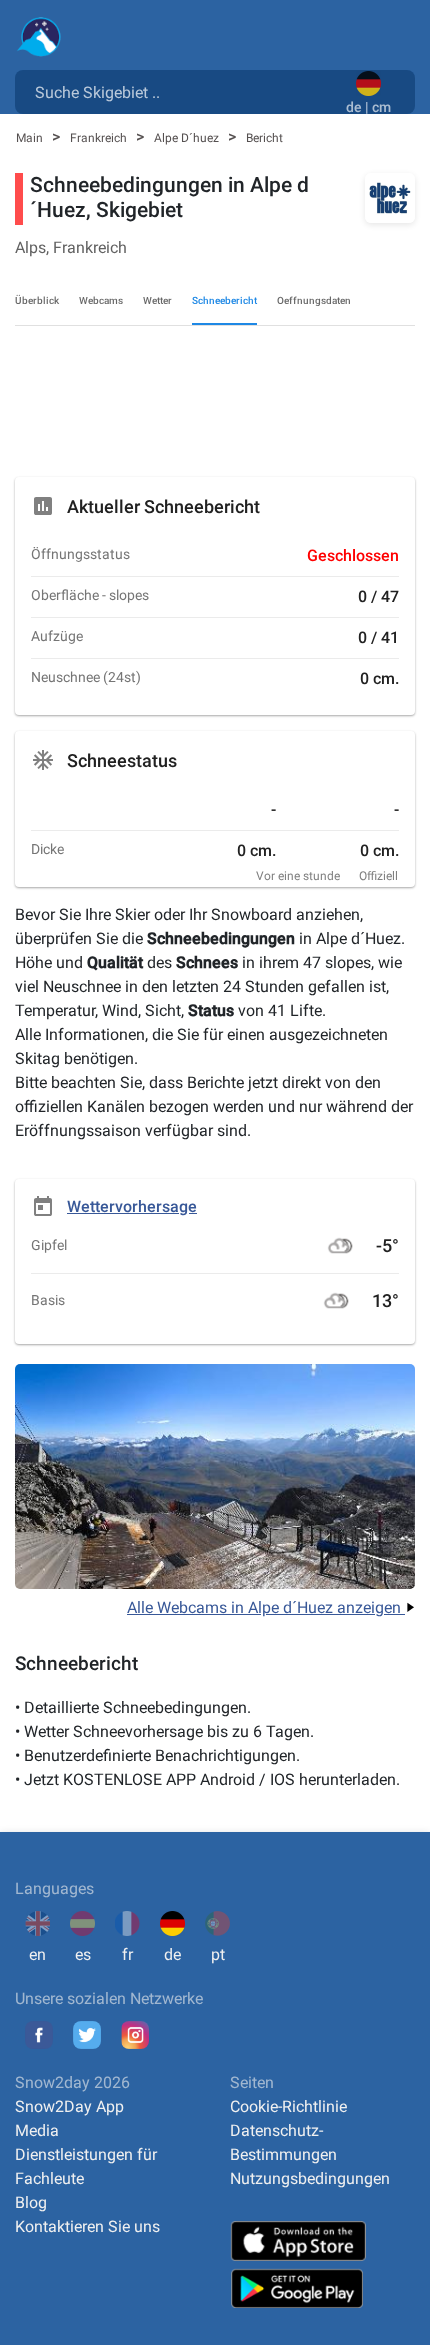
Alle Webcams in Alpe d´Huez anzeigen (266, 1607)
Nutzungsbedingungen (310, 2178)
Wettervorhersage (132, 1206)
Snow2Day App (69, 2106)
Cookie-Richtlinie (288, 2106)
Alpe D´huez (188, 138)
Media (37, 2130)
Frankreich (100, 138)
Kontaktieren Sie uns (87, 2226)
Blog (31, 2202)
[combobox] (184, 91)
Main (31, 138)
